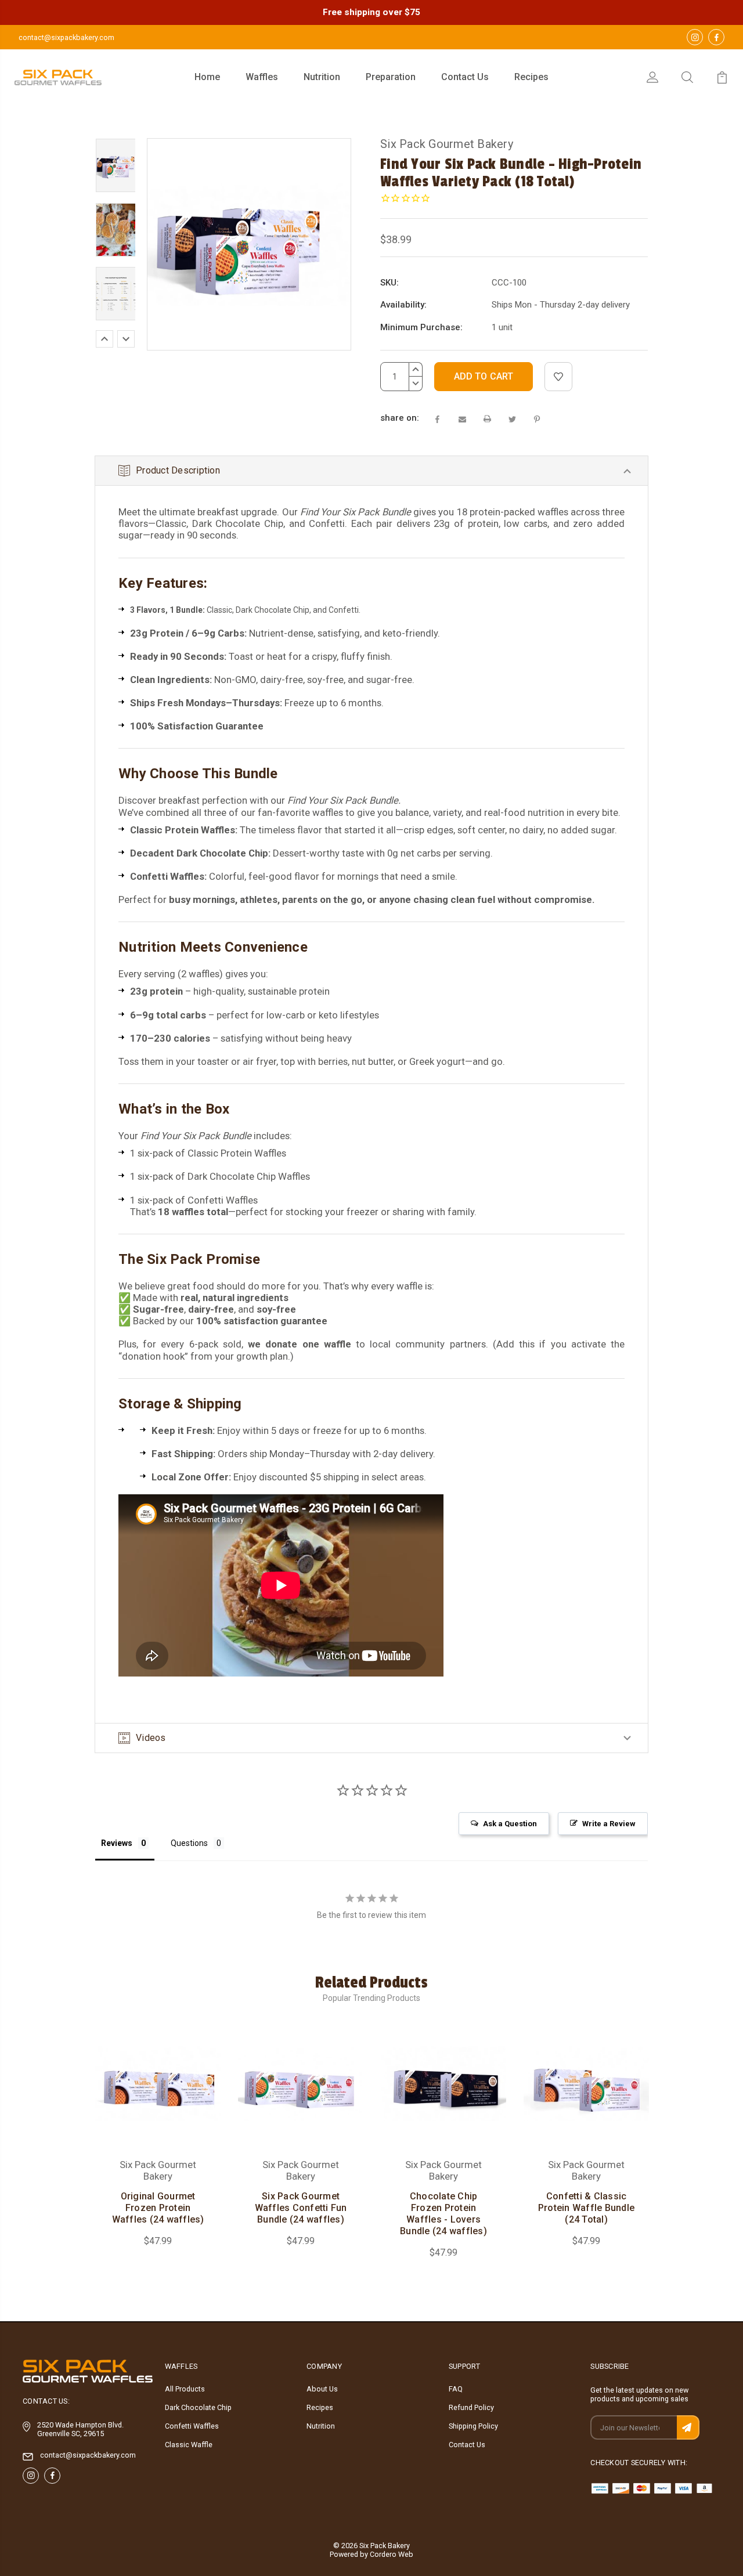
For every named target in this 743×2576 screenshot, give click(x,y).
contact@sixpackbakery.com (66, 37)
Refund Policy (471, 2407)
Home (207, 77)
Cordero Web (392, 2554)
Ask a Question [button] (510, 1824)
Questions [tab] (189, 1843)
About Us (322, 2389)
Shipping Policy (473, 2426)
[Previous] (104, 339)
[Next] (126, 339)
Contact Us (465, 77)
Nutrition (322, 77)
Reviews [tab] (117, 1843)
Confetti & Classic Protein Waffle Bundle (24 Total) (586, 2208)
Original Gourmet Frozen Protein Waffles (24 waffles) (158, 2208)
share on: (400, 418)
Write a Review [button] (609, 1824)
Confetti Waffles (192, 2426)
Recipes (531, 77)
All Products (185, 2389)
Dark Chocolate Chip (198, 2407)
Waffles (262, 77)
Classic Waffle (189, 2445)
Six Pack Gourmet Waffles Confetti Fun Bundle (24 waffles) (301, 2208)
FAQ (456, 2389)
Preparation (391, 77)
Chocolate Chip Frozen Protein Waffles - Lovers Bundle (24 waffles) (443, 2214)
